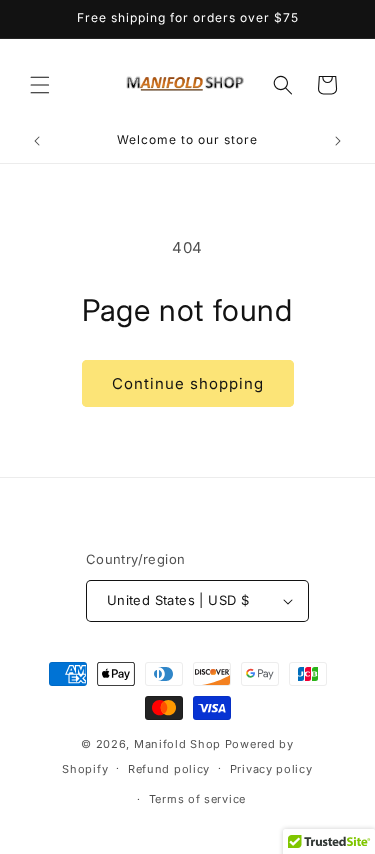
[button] (40, 85)
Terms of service (197, 799)
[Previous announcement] (37, 141)
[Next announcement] (338, 141)
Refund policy (169, 769)
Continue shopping (188, 383)
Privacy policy (271, 769)
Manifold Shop (177, 744)
